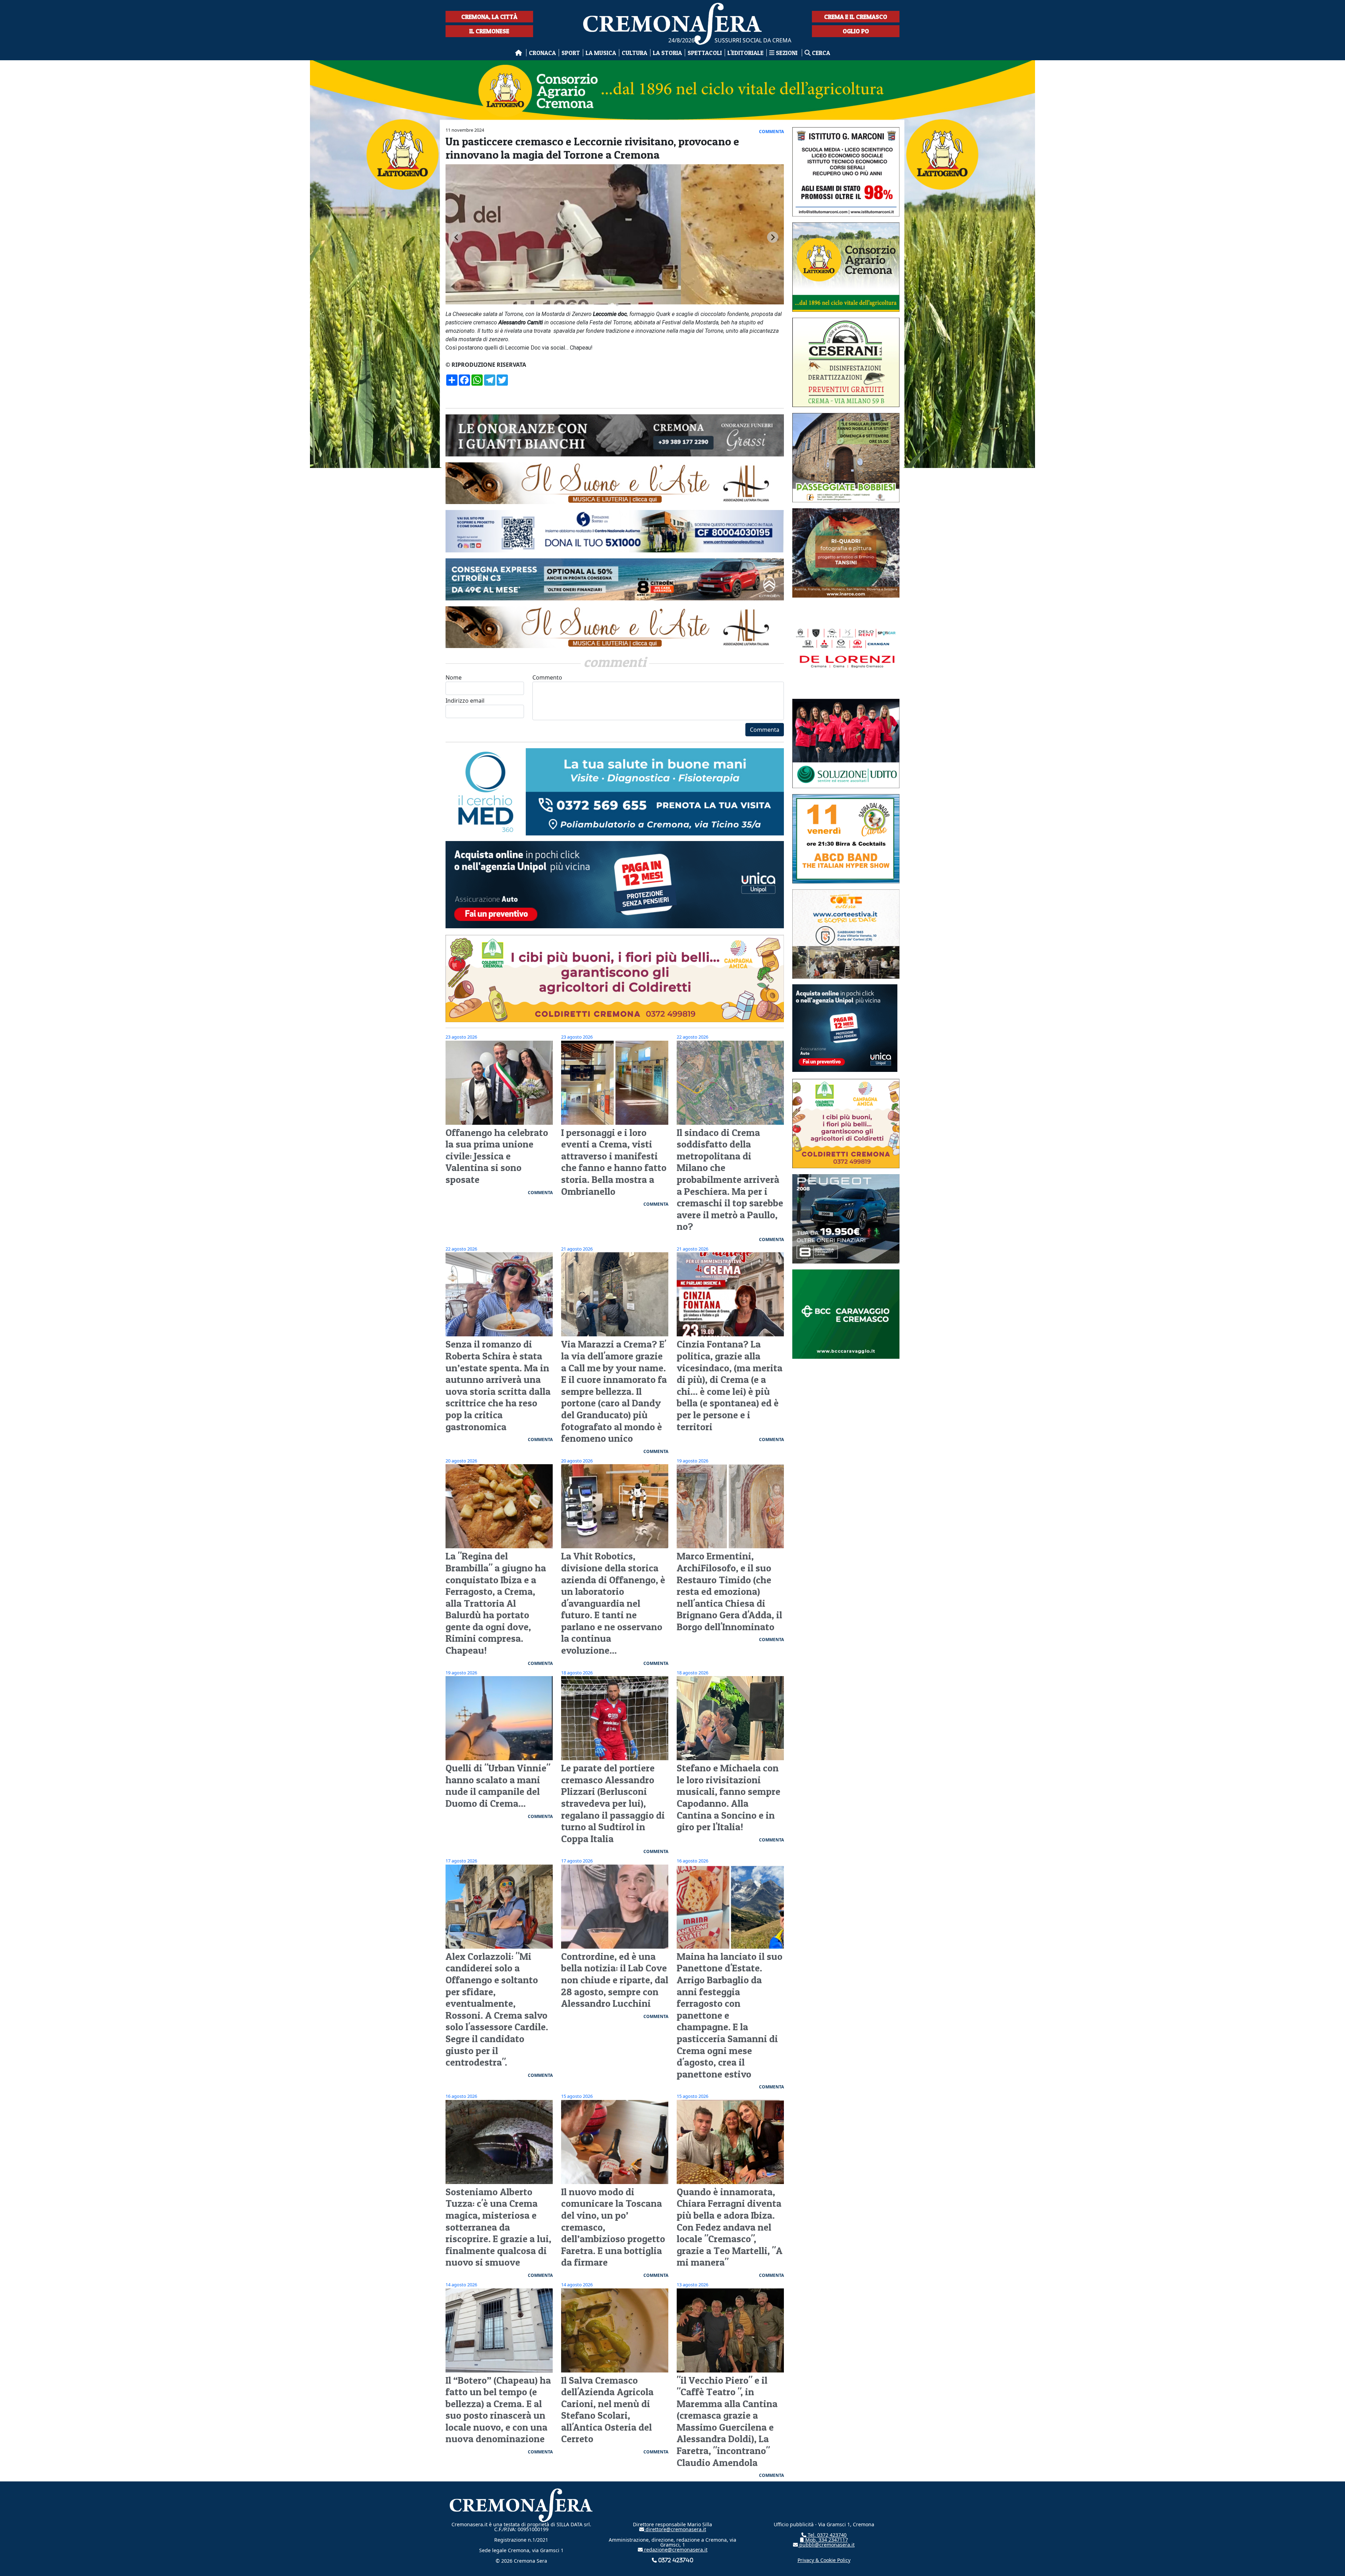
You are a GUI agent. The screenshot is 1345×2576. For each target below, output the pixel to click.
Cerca (820, 53)
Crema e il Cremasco (856, 17)
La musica (601, 53)
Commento (547, 677)
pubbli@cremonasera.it (826, 2545)
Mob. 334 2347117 (826, 2540)
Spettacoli (705, 53)
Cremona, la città (489, 17)
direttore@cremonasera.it (675, 2529)
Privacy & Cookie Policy (824, 2560)
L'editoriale (746, 53)
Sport (571, 53)
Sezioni (787, 53)
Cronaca (542, 53)
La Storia (667, 53)
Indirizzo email (465, 701)
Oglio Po (856, 31)
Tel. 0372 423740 (826, 2535)
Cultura (634, 53)
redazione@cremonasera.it (675, 2550)
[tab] (612, 305)
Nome (454, 677)
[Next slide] (773, 237)
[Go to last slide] (457, 237)
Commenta (765, 730)
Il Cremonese (489, 31)
